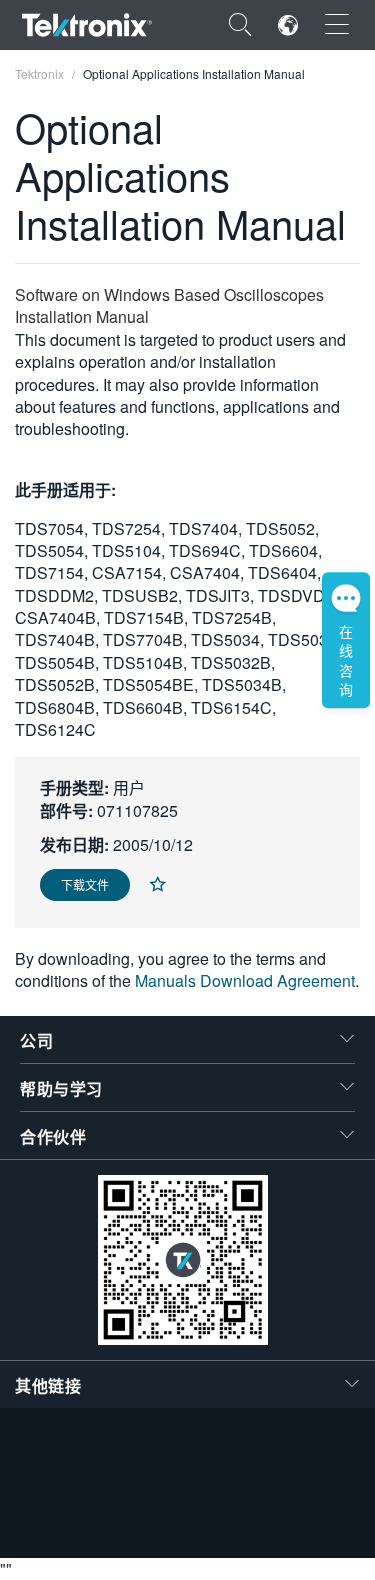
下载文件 (85, 884)
